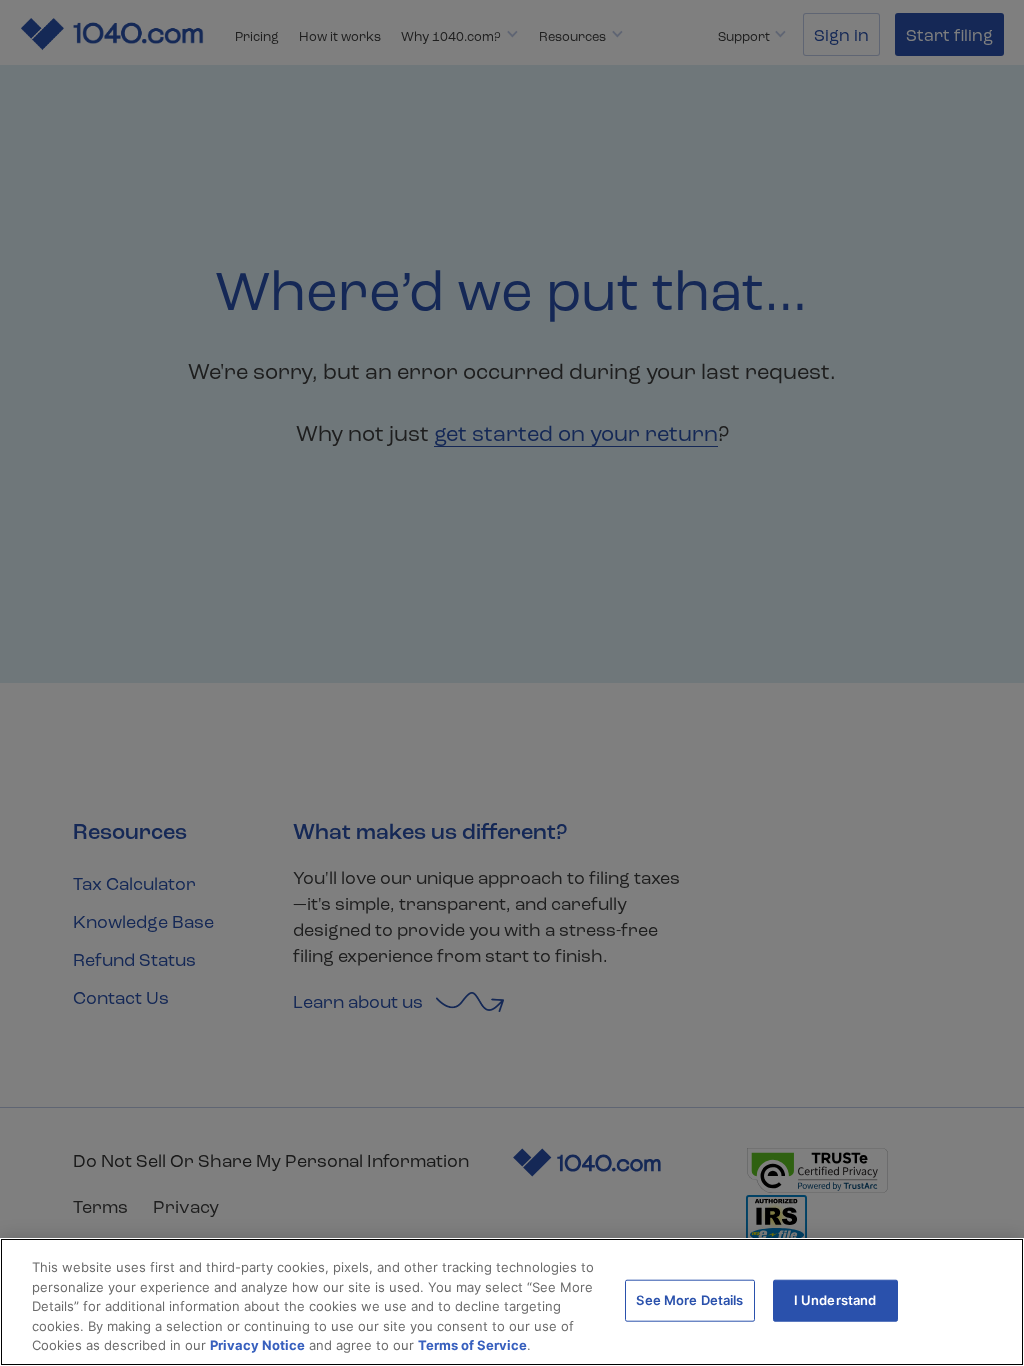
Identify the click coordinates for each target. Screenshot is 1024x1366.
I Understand (835, 1300)
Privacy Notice (257, 1345)
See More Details (689, 1300)
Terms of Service (472, 1345)
